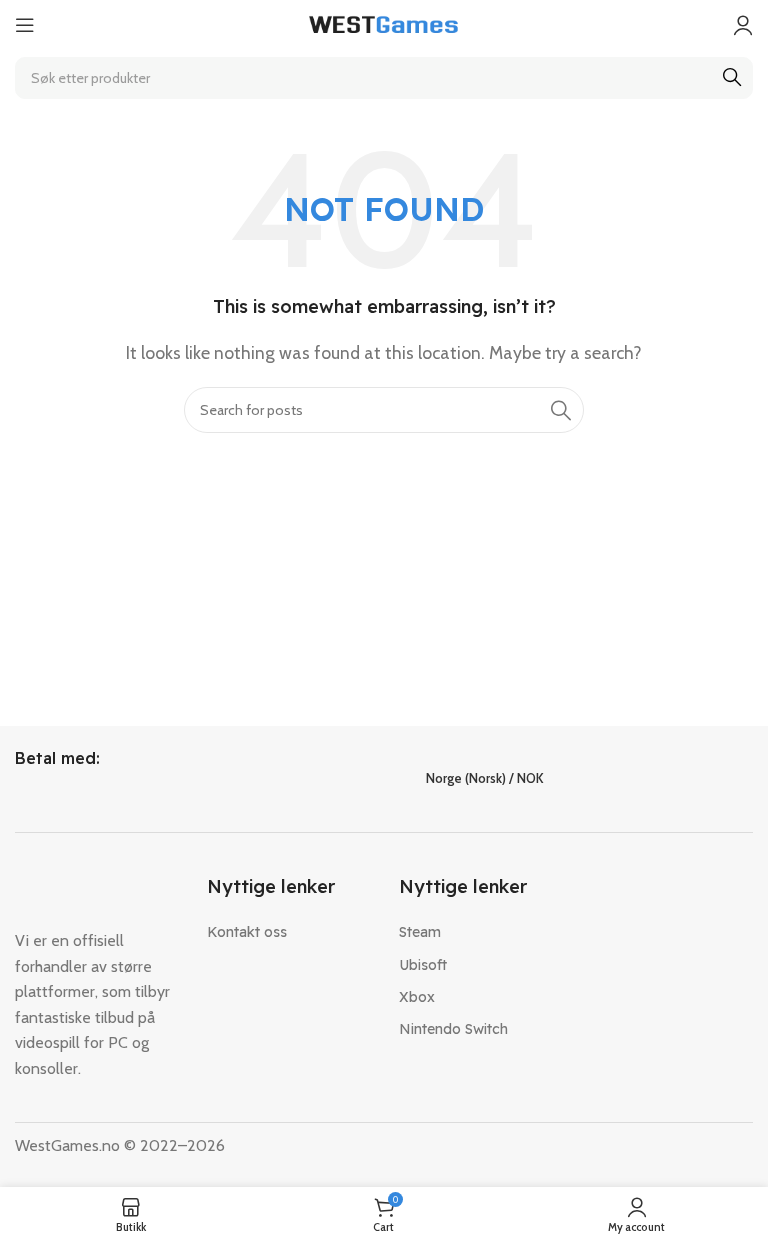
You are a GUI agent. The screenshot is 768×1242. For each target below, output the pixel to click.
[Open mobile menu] (25, 25)
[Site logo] (384, 23)
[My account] (743, 25)
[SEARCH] (732, 78)
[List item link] (288, 932)
